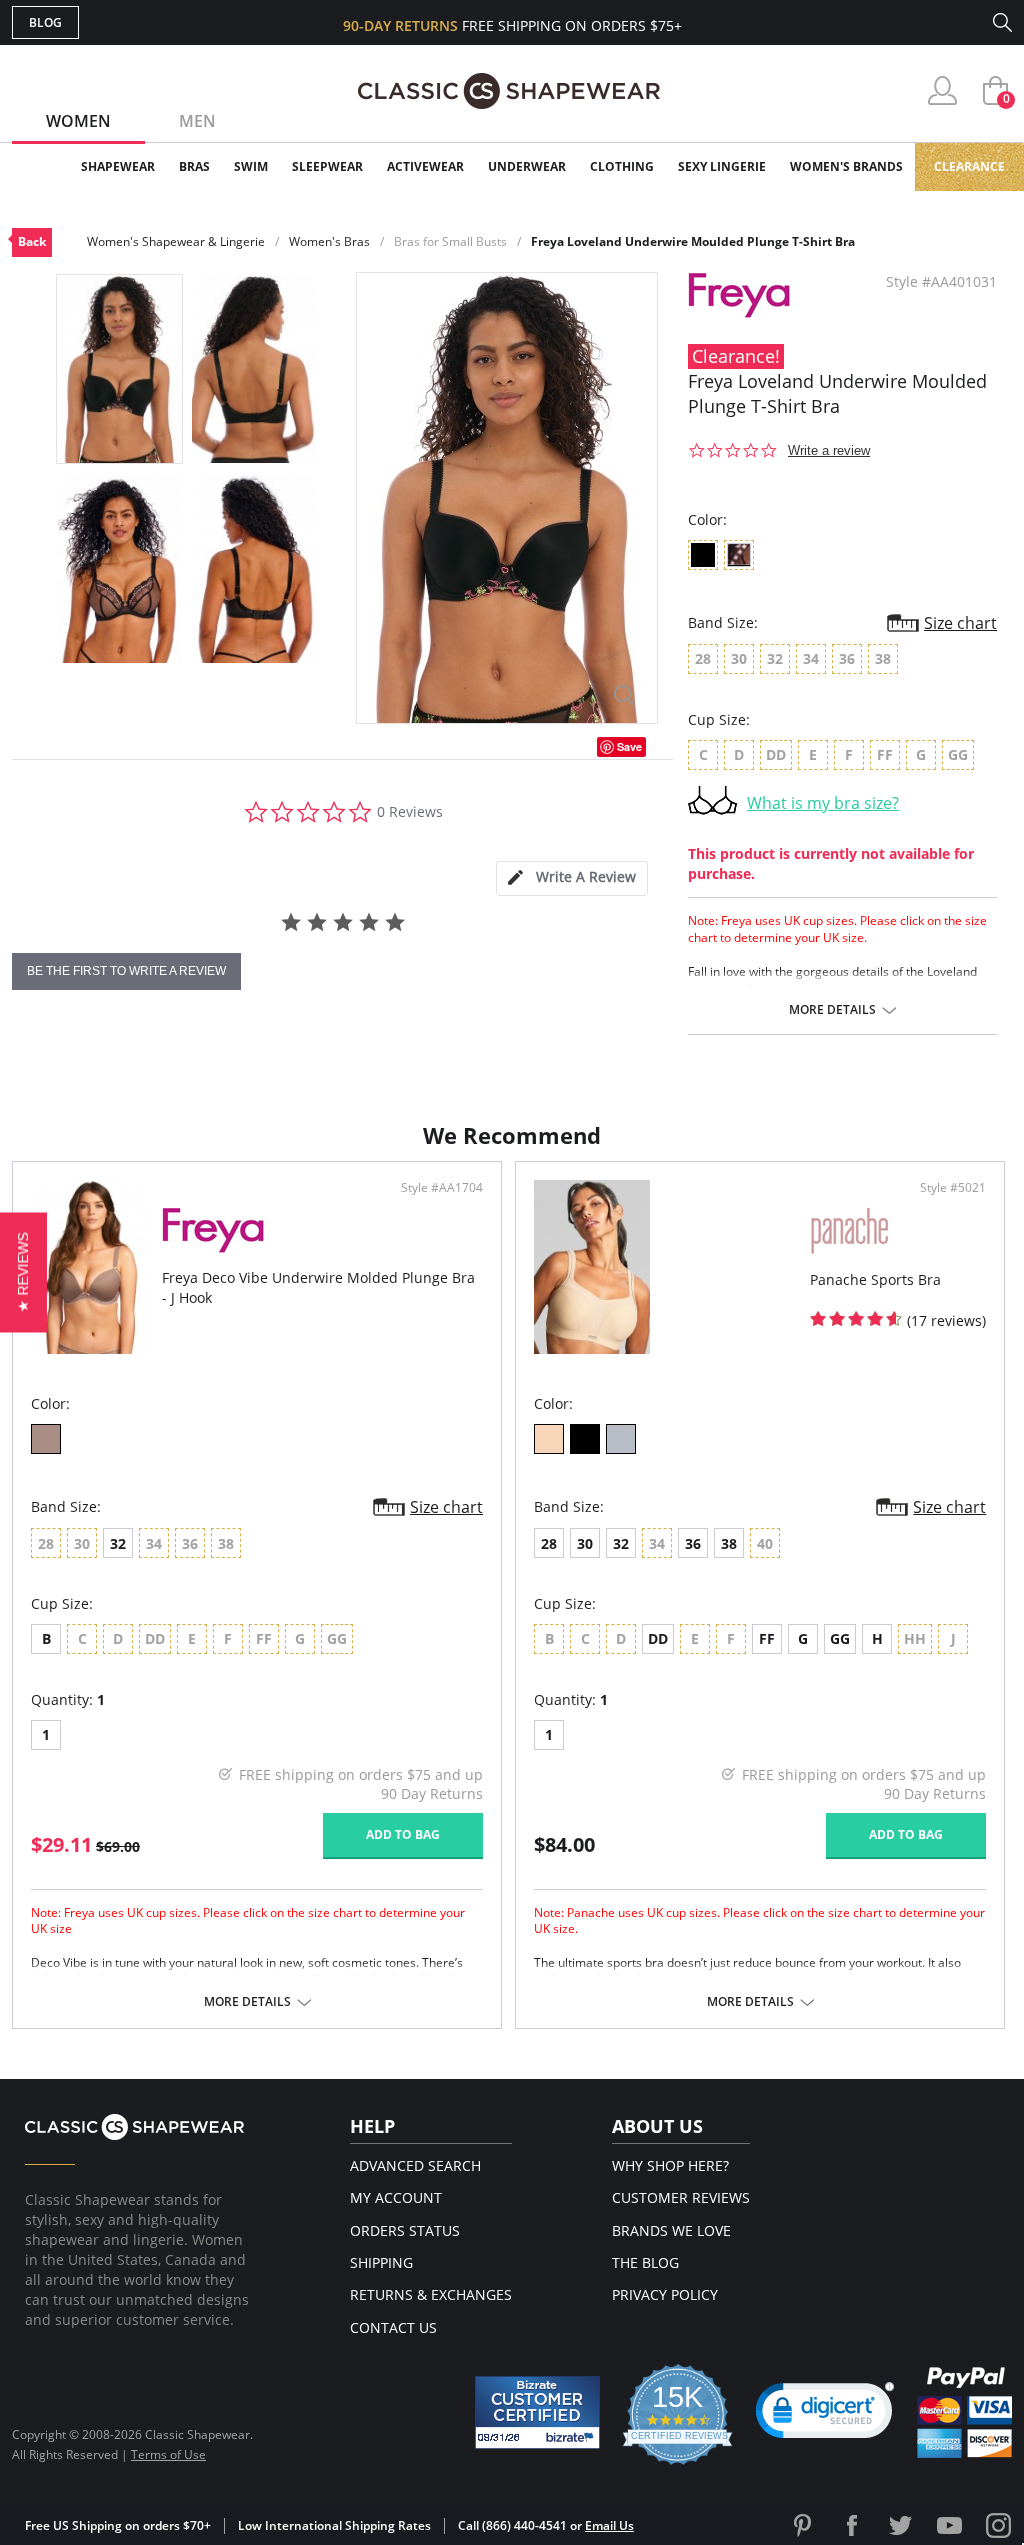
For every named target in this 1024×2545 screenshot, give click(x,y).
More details (832, 1010)
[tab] (572, 878)
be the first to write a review (126, 971)
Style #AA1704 (442, 1188)
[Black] (585, 1439)
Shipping (381, 2262)
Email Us (609, 2525)
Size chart (960, 623)
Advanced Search (415, 2165)
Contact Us (393, 2327)
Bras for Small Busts (450, 241)
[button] (825, 2415)
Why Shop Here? (670, 2165)
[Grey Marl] (621, 1439)
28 (549, 1543)
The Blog (645, 2262)
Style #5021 (953, 1188)
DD (658, 1638)
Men (197, 121)
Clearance (969, 166)
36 (693, 1543)
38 (729, 1543)
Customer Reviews (681, 2197)
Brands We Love (671, 2230)
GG (840, 1638)
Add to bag (403, 1834)
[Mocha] (46, 1439)
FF (767, 1638)
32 (118, 1543)
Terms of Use (168, 2454)
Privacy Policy (665, 2294)
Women (78, 121)
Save (629, 746)
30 (585, 1543)
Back (32, 241)
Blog (45, 22)
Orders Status (405, 2230)
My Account (396, 2197)
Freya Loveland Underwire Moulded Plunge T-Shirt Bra (693, 241)
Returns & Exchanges (431, 2294)
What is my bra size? (823, 803)
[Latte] (549, 1439)
